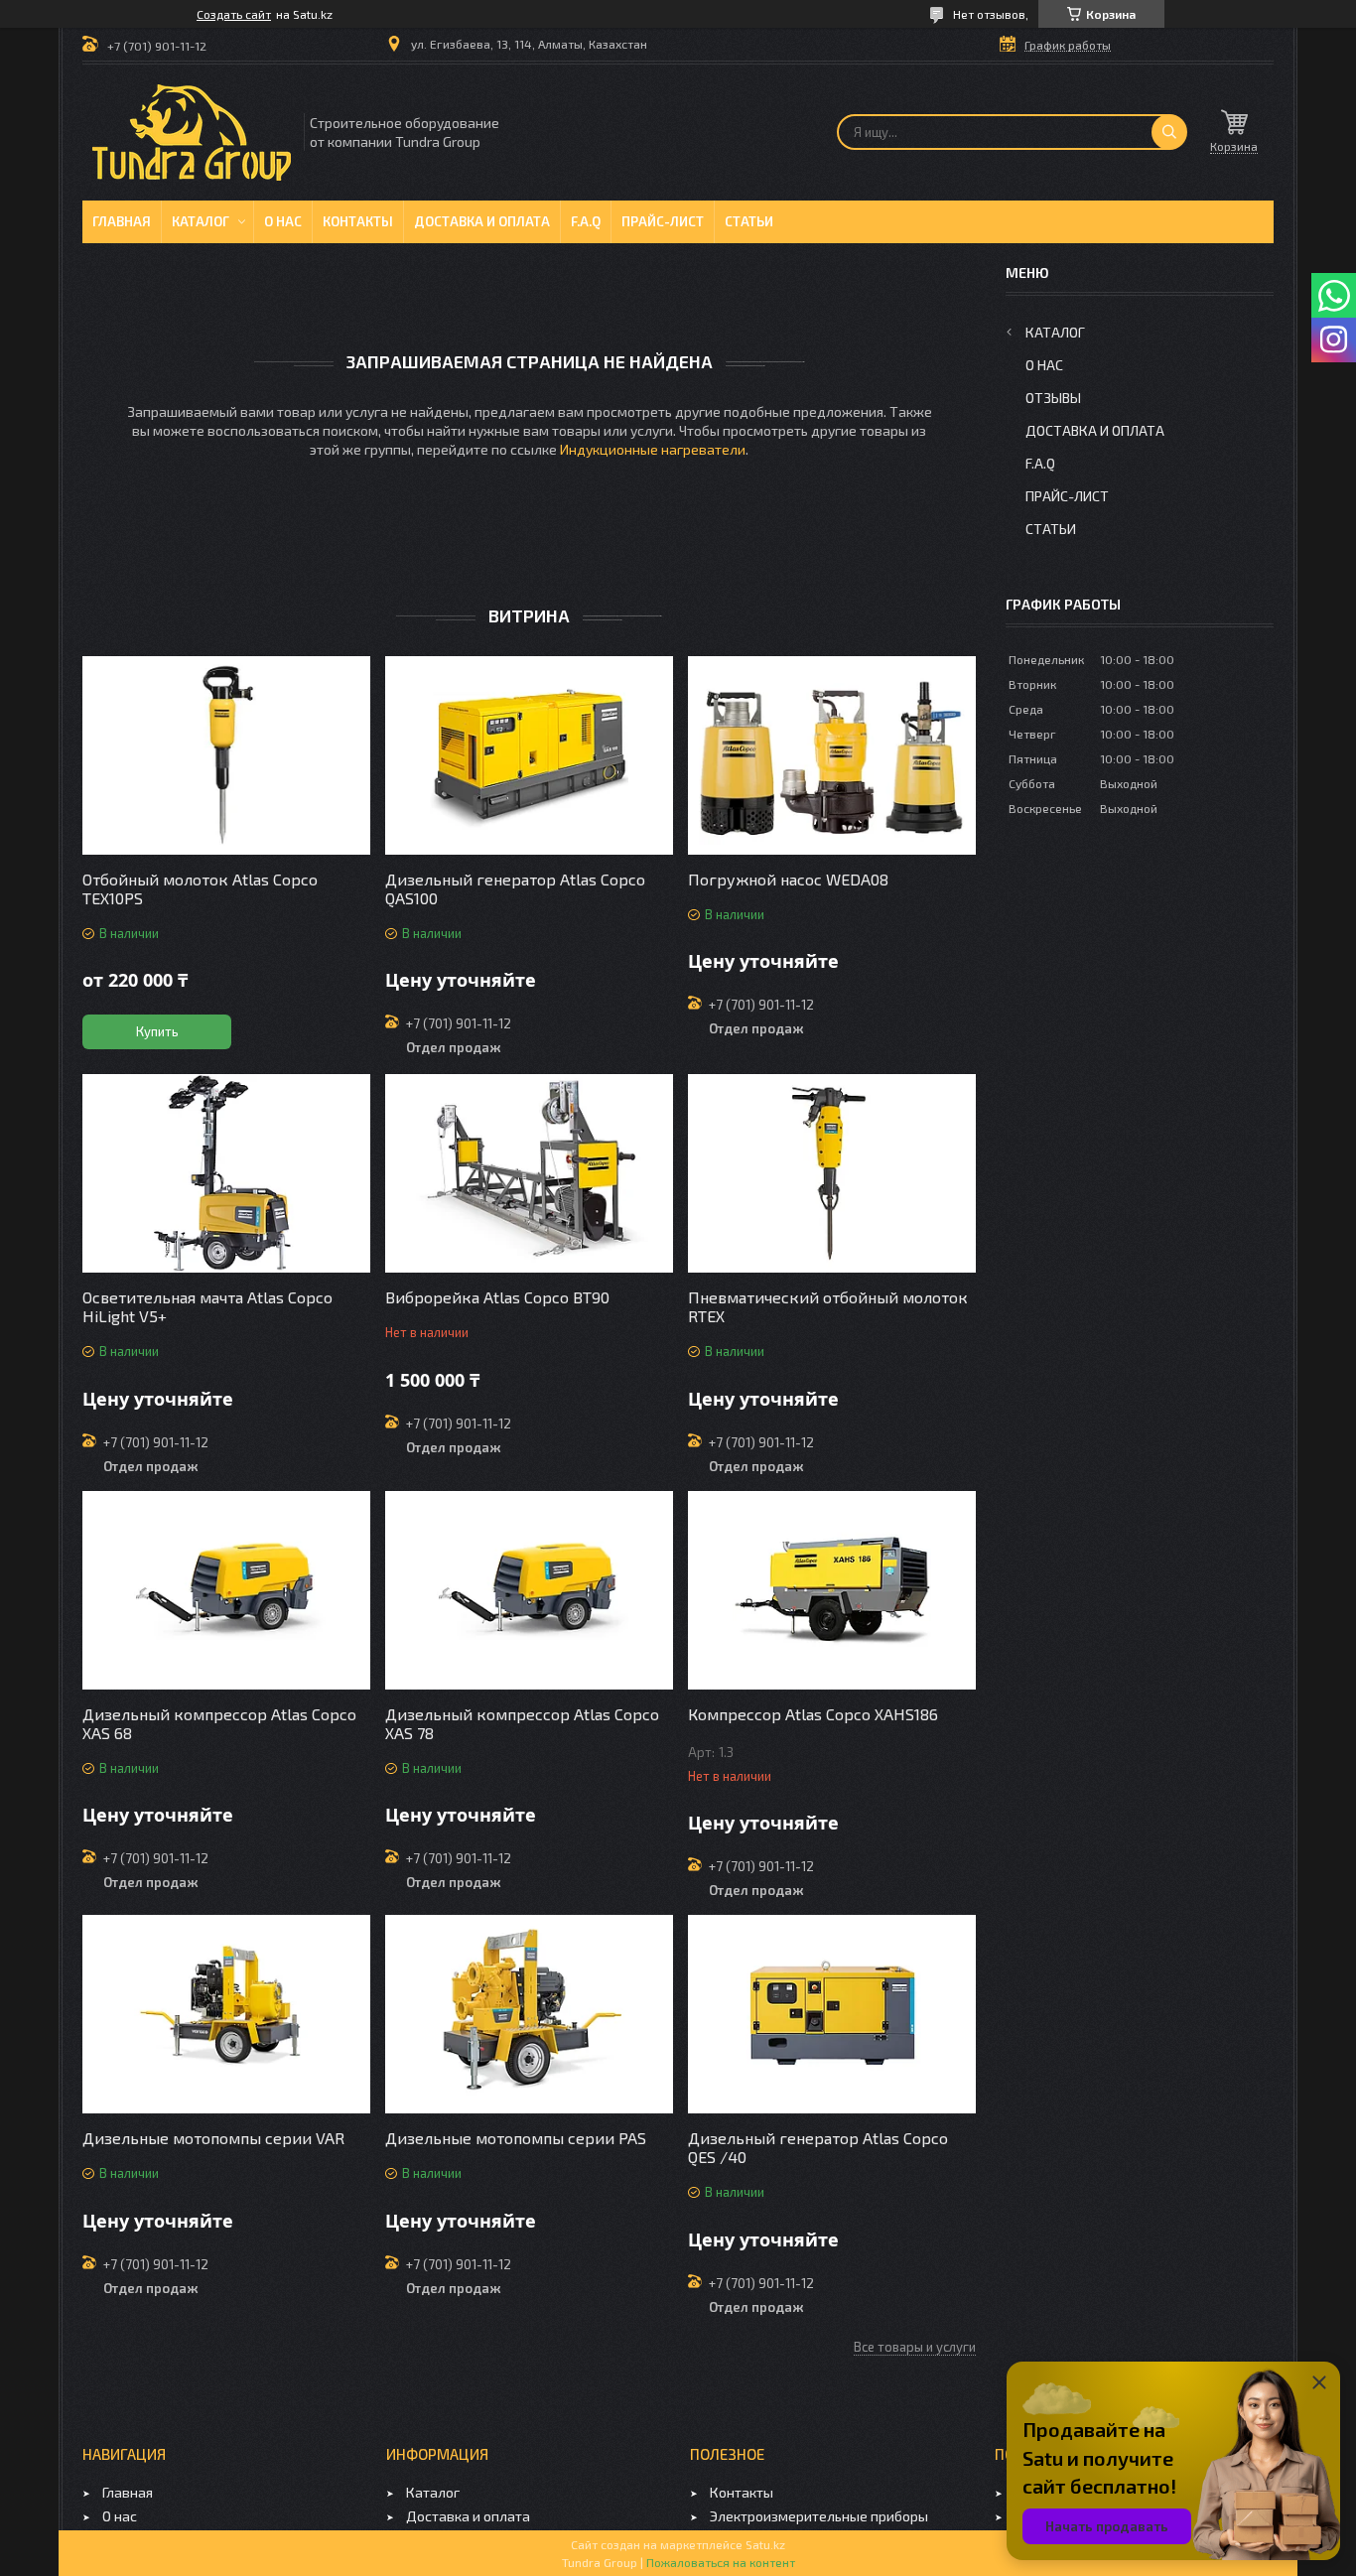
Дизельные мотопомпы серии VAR (213, 2138)
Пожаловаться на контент (721, 2562)
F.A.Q (586, 221)
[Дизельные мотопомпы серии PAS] (529, 2014)
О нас (283, 221)
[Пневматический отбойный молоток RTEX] (832, 1173)
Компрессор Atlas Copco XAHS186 (813, 1714)
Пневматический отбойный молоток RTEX (828, 1306)
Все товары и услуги (915, 2347)
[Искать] (1169, 132)
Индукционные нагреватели (653, 449)
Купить (157, 1031)
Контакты (358, 221)
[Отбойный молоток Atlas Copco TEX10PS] (226, 755)
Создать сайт (234, 14)
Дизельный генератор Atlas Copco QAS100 (515, 888)
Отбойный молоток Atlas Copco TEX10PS (200, 888)
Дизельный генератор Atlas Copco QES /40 (818, 2147)
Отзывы (1053, 398)
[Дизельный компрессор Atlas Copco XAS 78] (529, 1590)
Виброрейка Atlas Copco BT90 (497, 1297)
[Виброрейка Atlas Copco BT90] (529, 1173)
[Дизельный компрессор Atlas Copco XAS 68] (226, 1590)
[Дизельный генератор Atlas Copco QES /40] (832, 2014)
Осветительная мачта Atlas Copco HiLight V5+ (207, 1306)
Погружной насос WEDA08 (788, 879)
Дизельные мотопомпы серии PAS (516, 2138)
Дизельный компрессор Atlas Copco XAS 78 (522, 1723)
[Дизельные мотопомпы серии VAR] (226, 2014)
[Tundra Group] (192, 133)
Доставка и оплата (482, 221)
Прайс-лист (663, 221)
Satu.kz (765, 2544)
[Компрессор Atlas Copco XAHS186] (832, 1590)
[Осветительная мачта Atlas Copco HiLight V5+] (226, 1173)
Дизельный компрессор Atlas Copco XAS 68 (219, 1723)
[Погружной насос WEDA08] (832, 755)
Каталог (201, 221)
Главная (122, 221)
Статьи (749, 221)
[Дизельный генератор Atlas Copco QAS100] (529, 755)
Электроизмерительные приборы (819, 2516)
